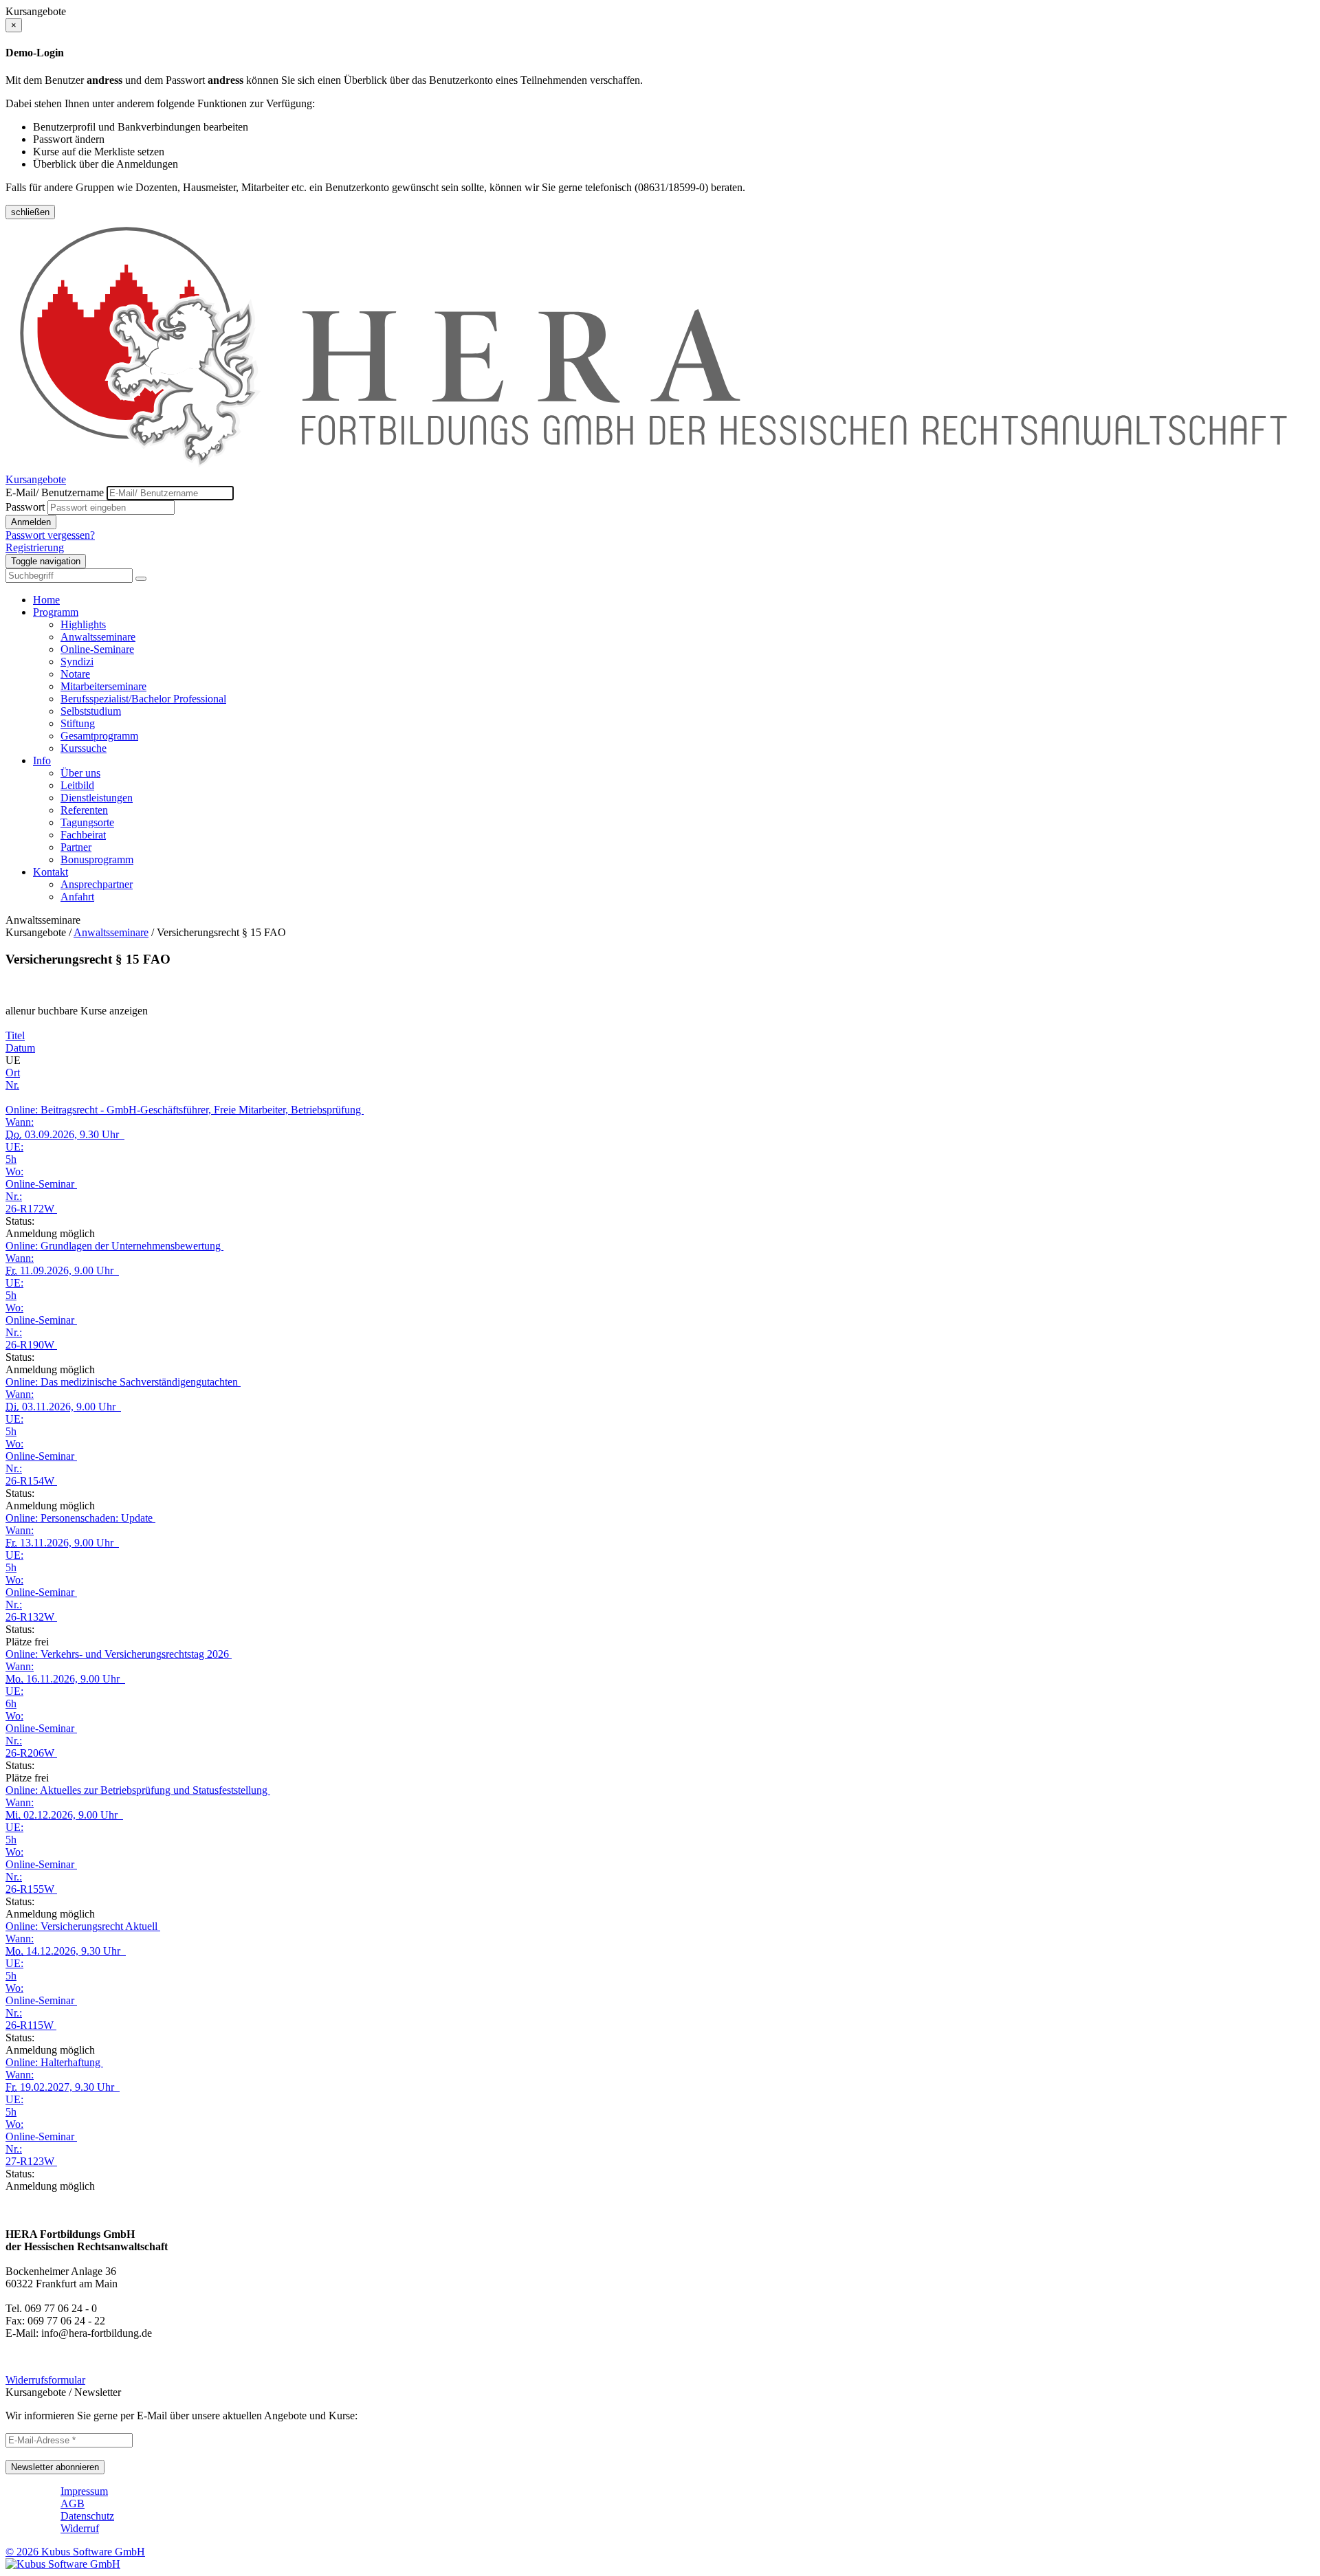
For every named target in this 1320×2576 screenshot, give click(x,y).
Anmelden (31, 522)
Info (42, 760)
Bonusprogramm (97, 859)
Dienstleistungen (97, 798)
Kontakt (51, 872)
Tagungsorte (87, 822)
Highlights (83, 624)
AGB (73, 2503)
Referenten (84, 810)
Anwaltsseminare (98, 637)
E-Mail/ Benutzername (55, 492)
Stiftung (78, 723)
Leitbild (77, 785)
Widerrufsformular (45, 2380)
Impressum (84, 2491)
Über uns (80, 773)
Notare (75, 674)
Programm (56, 612)
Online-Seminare (97, 649)
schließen (30, 212)
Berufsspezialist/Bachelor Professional (143, 699)
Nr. (12, 1085)
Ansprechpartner (97, 884)
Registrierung (35, 547)
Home (46, 600)
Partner (76, 847)
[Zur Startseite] (660, 467)
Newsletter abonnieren (55, 2467)
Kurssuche (84, 748)
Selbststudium (91, 711)
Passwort (25, 507)
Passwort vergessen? (50, 535)
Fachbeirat (83, 835)
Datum (20, 1048)
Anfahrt (77, 897)
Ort (13, 1073)
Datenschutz (87, 2516)
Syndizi (77, 662)
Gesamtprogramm (99, 736)
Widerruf (80, 2528)
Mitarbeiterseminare (103, 686)
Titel (15, 1035)
